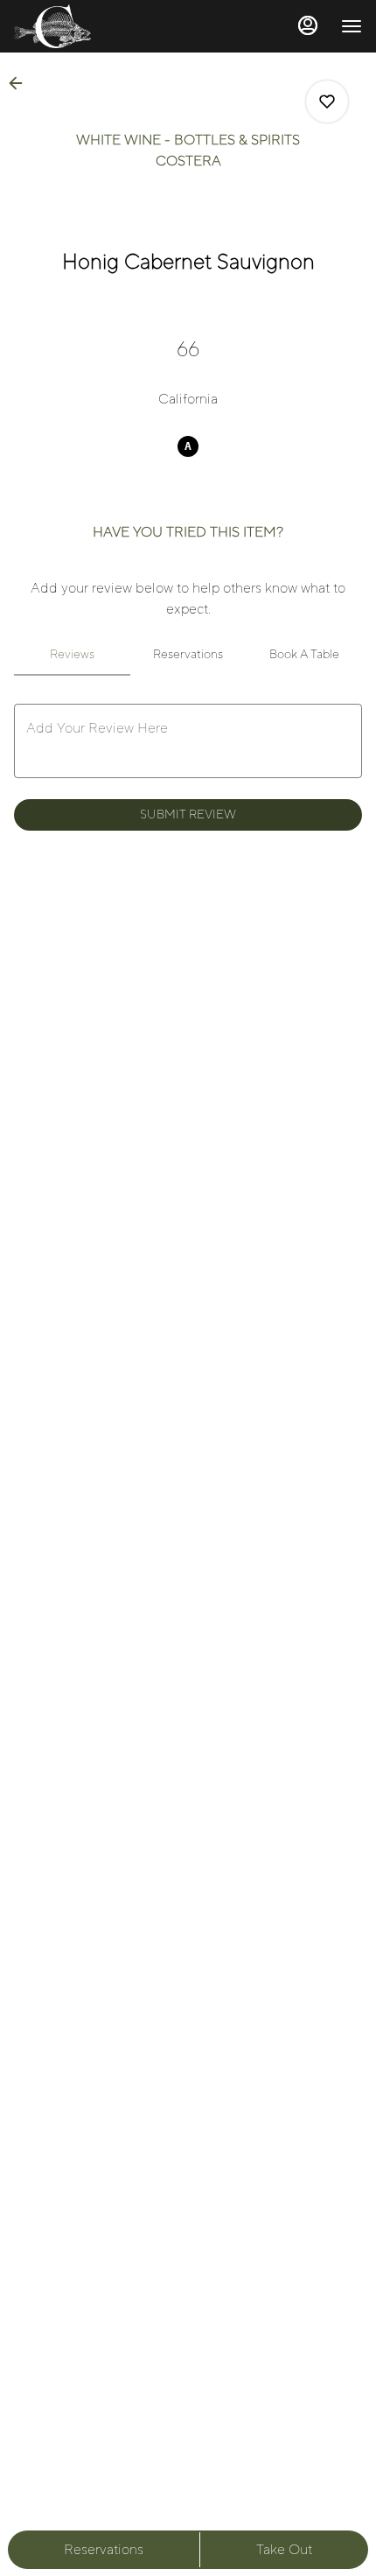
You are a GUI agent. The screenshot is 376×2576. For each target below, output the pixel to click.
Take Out (284, 2550)
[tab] (72, 655)
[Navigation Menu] (352, 26)
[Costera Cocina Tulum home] (93, 26)
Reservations (104, 2550)
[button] (21, 83)
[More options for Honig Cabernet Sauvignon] (327, 102)
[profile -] (308, 25)
